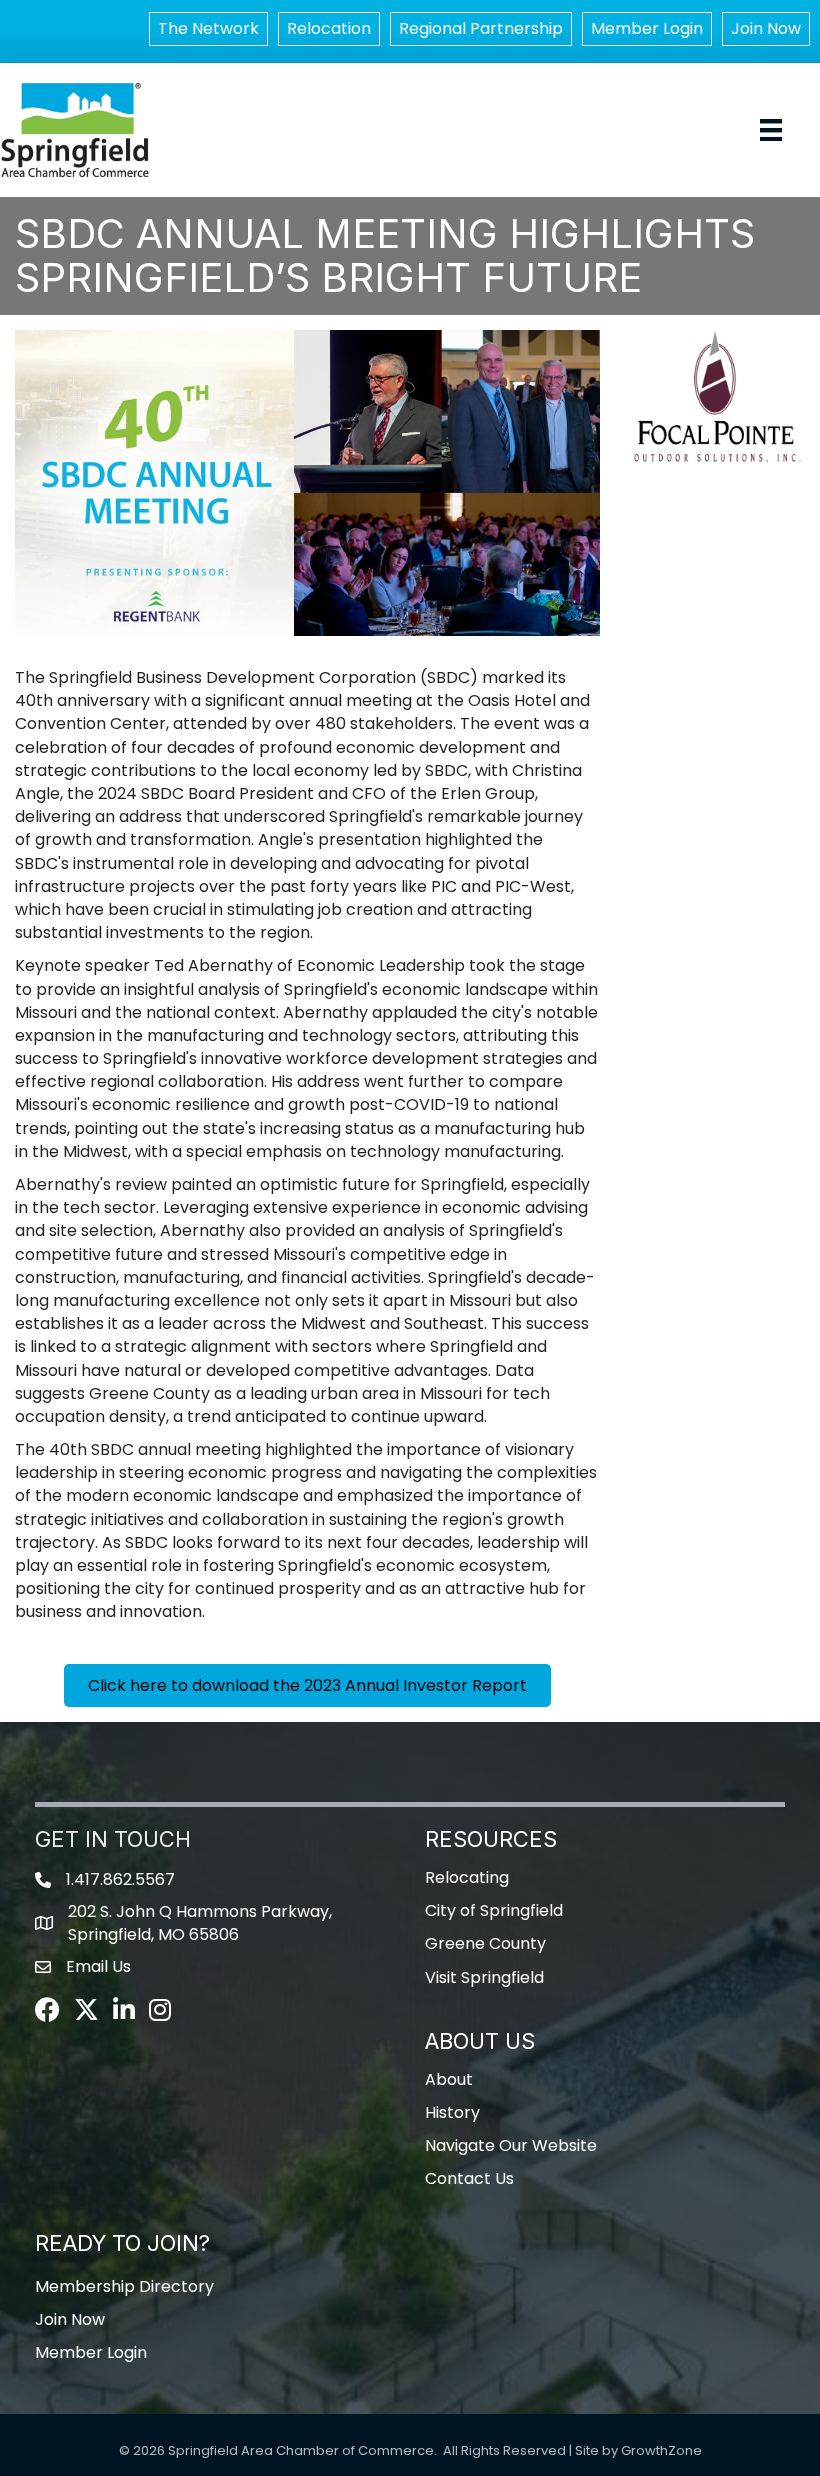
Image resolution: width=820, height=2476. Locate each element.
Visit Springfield (484, 1977)
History (452, 2112)
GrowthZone (661, 2450)
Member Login (647, 28)
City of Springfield (494, 1910)
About (449, 2079)
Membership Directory (124, 2286)
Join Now (766, 28)
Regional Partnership (481, 28)
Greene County (485, 1943)
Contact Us (469, 2178)
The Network (208, 28)
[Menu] (771, 130)
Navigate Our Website (511, 2145)
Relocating (467, 1877)
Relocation (329, 28)
